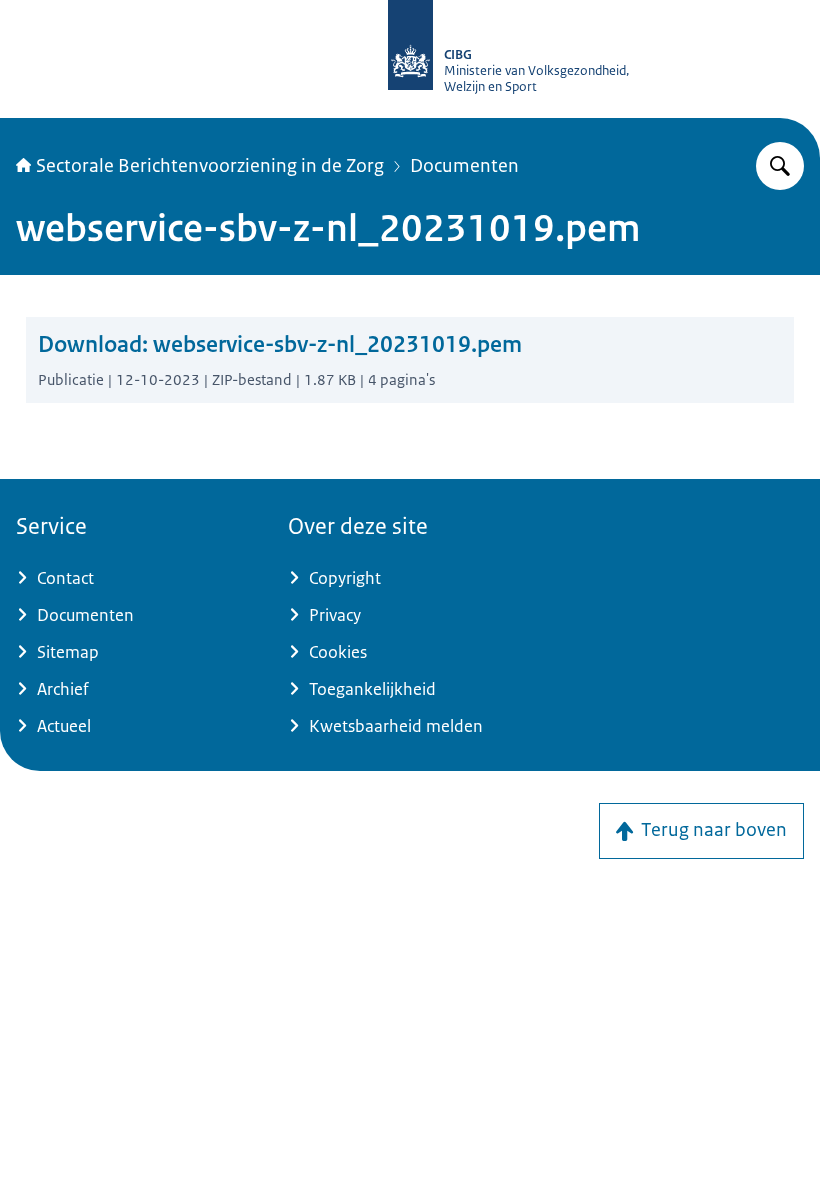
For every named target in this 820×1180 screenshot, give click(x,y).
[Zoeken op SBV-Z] (780, 166)
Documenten (464, 166)
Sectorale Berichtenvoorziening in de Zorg (210, 166)
